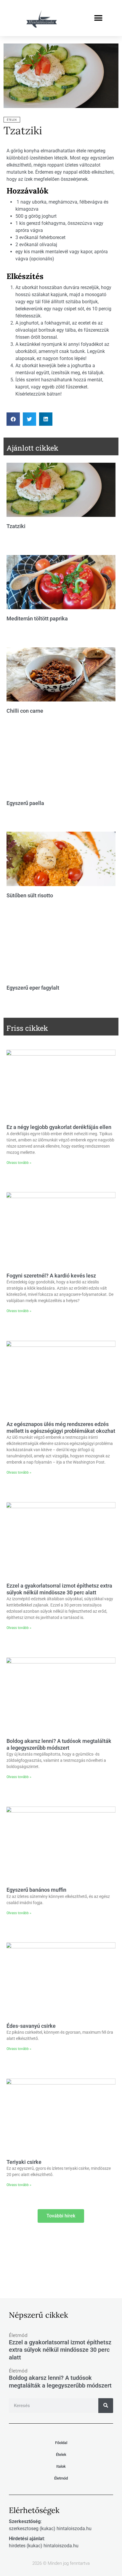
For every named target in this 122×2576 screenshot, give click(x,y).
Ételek (12, 120)
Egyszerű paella (25, 803)
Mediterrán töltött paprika (37, 618)
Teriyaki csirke (24, 2162)
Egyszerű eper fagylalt (33, 988)
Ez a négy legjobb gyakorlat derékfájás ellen (59, 1127)
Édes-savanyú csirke (31, 2026)
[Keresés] (106, 2406)
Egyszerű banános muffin (36, 1890)
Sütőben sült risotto (30, 895)
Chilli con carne (25, 711)
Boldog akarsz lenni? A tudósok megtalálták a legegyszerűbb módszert (60, 2381)
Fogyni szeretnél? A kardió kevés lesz (51, 1276)
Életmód (61, 2478)
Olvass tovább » (19, 1163)
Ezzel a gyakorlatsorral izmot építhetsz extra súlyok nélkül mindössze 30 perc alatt (60, 2350)
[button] (98, 18)
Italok (61, 2466)
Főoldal (61, 2443)
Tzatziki (23, 130)
